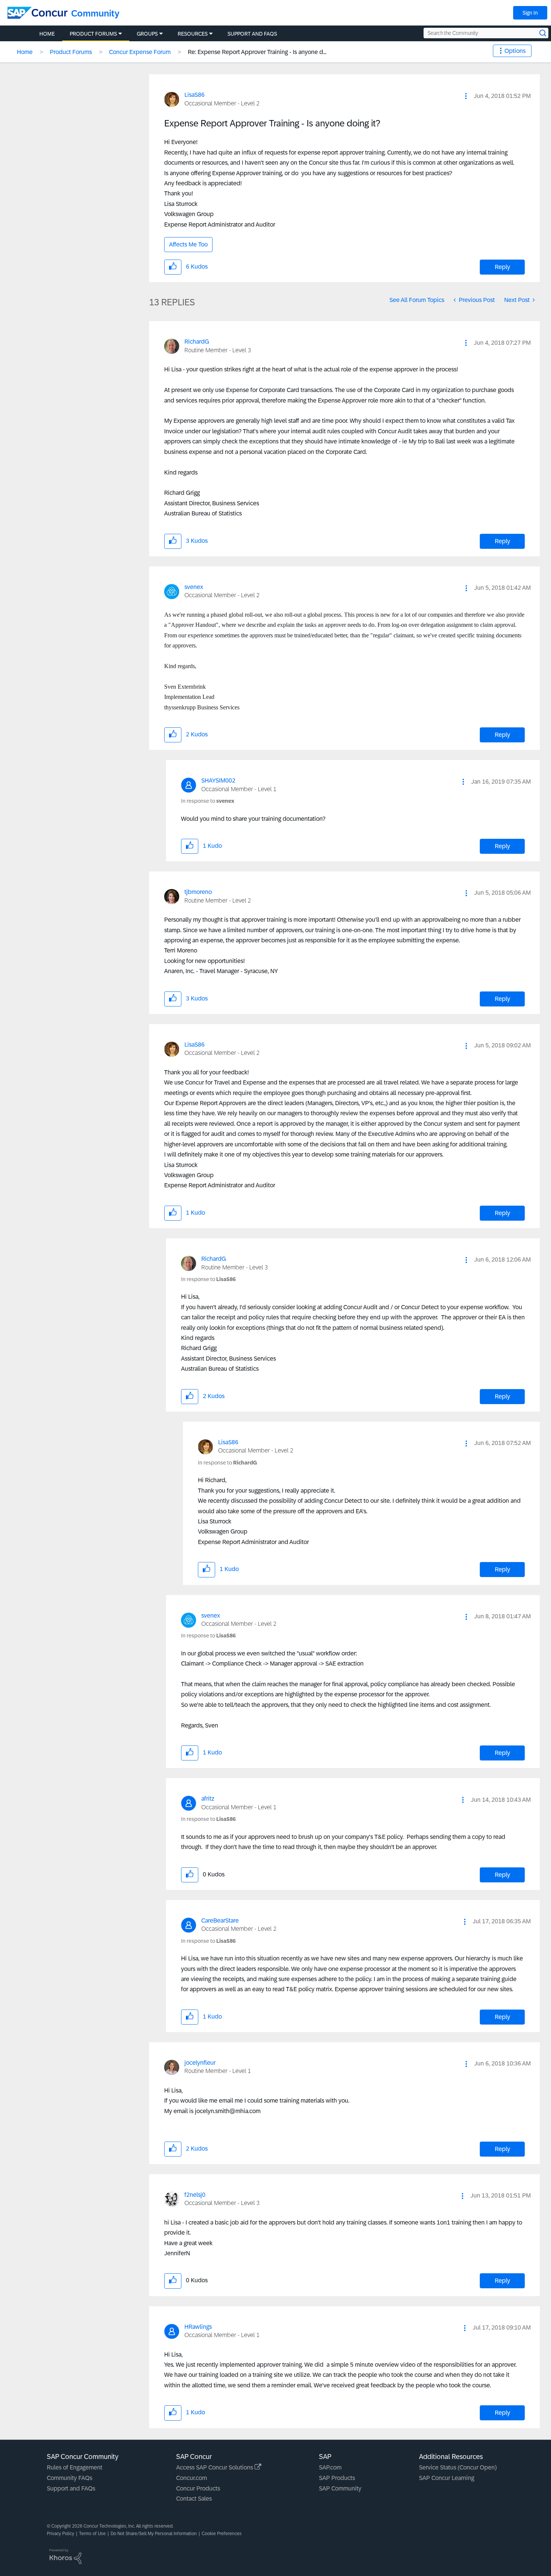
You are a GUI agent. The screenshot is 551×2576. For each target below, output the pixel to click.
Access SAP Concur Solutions (215, 2467)
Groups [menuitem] (147, 34)
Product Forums (71, 52)
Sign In (530, 13)
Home (25, 52)
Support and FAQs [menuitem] (252, 34)
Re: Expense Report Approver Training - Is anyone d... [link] (257, 52)
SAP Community (340, 2488)
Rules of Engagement (75, 2467)
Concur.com (192, 2478)
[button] (466, 96)
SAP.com (330, 2467)
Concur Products (198, 2488)
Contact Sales (194, 2499)
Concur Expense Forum (140, 52)
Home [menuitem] (47, 34)
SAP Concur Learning (447, 2478)
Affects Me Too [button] (188, 244)
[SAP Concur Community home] (37, 13)
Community (95, 13)
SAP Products (337, 2478)
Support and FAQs (71, 2488)
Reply (502, 267)
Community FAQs (70, 2478)
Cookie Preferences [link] (222, 2534)
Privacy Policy (61, 2534)
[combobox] (486, 33)
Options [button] (515, 51)
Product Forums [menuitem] (93, 34)
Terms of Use (92, 2534)
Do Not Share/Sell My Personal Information (154, 2534)
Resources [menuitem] (193, 34)
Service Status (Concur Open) (458, 2467)
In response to (208, 801)
